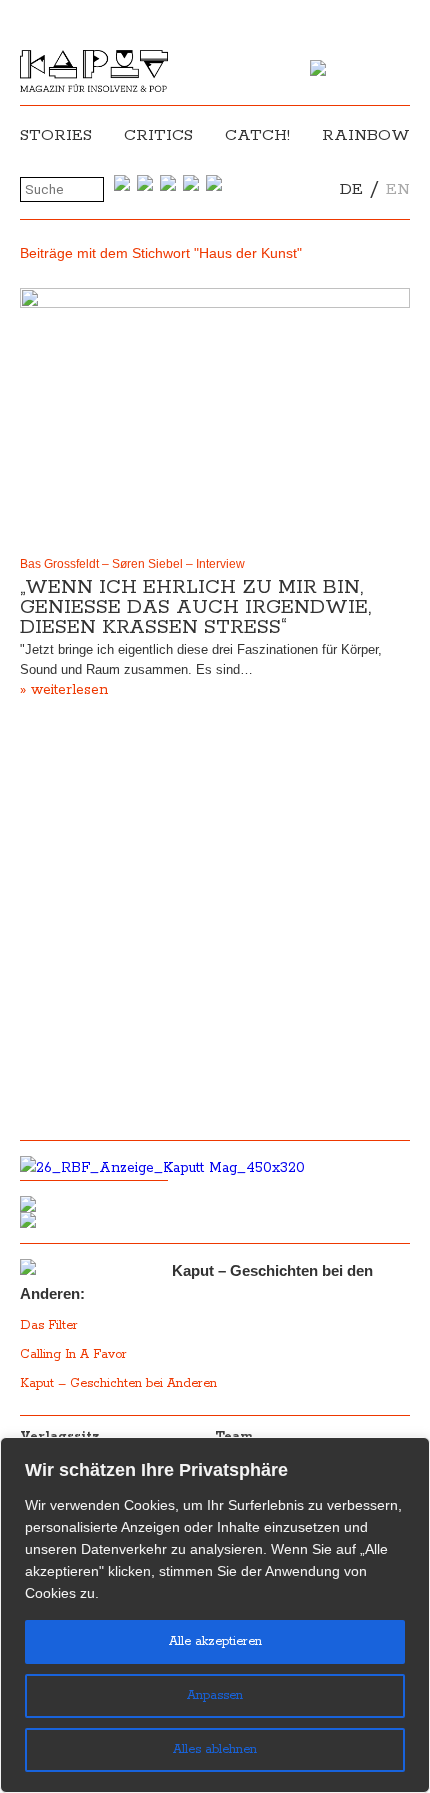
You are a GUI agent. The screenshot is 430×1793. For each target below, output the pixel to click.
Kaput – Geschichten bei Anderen (118, 1383)
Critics (158, 135)
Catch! (257, 135)
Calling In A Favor (73, 1354)
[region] (215, 1615)
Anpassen (215, 1695)
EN (398, 189)
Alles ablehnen (215, 1749)
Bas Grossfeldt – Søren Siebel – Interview (132, 564)
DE (351, 189)
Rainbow (366, 135)
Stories (56, 135)
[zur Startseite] (94, 88)
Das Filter (51, 1325)
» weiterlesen (64, 690)
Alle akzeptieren (215, 1641)
